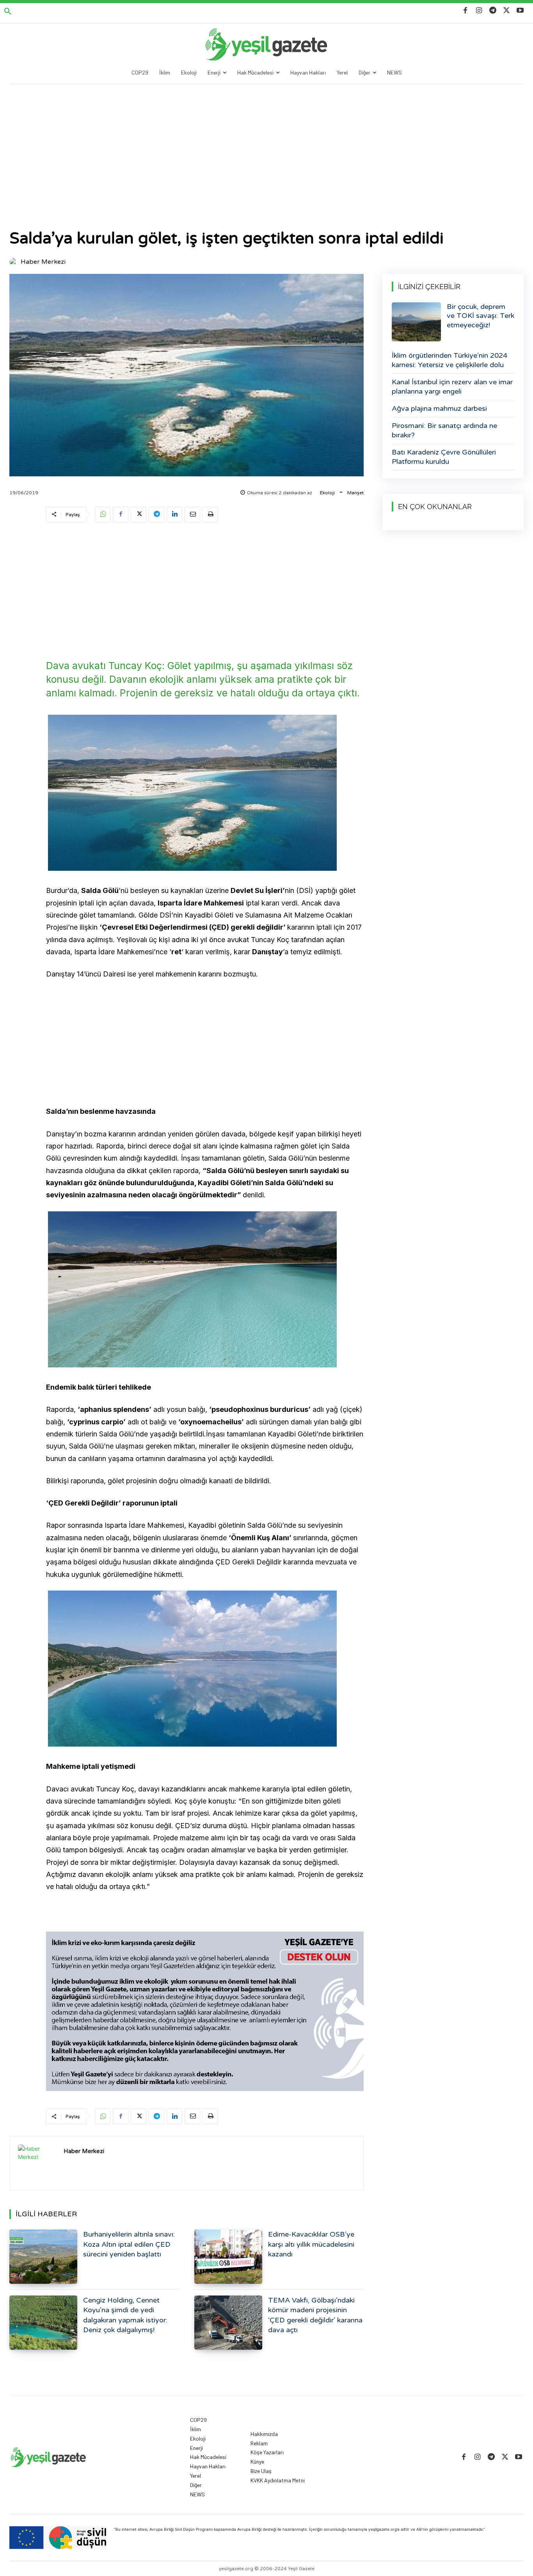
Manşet (355, 493)
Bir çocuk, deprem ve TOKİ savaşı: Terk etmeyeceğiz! (481, 316)
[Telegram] (493, 11)
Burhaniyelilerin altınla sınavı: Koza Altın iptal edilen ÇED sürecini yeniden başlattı (129, 2244)
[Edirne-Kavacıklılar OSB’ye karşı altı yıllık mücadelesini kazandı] (228, 2257)
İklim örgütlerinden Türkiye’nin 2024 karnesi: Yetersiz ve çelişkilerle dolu (449, 360)
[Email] (192, 515)
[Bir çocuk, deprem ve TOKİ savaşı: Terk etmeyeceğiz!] (416, 322)
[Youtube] (520, 11)
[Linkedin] (174, 515)
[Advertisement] (266, 143)
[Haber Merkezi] (14, 262)
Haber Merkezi (43, 262)
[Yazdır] (210, 515)
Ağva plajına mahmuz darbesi (439, 408)
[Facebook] (465, 11)
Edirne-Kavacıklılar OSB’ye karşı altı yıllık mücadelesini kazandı (311, 2244)
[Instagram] (479, 11)
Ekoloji (327, 493)
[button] (8, 12)
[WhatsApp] (103, 515)
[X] (507, 11)
